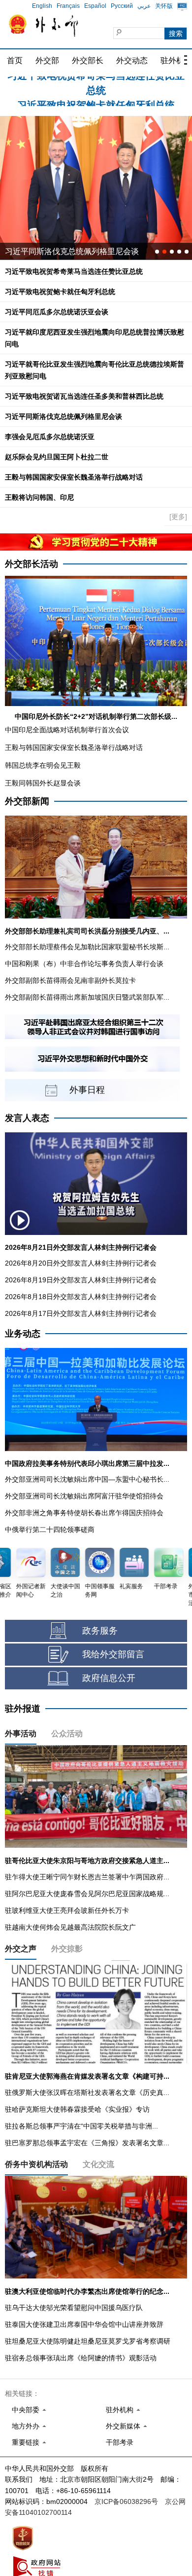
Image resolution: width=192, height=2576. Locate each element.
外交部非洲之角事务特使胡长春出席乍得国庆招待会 (84, 1513)
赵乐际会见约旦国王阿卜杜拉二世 (57, 457)
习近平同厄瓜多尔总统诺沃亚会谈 (57, 312)
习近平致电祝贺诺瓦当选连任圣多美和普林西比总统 (84, 396)
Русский (122, 6)
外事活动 (21, 1734)
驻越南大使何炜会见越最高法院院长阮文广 (70, 1927)
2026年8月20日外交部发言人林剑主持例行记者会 (81, 1263)
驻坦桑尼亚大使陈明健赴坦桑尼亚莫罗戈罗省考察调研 (88, 2341)
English (42, 6)
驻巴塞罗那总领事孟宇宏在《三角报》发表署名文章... (87, 2143)
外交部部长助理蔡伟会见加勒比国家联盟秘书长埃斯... (87, 947)
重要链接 (26, 2442)
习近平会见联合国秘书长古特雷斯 (64, 251)
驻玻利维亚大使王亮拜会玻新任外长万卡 (67, 1910)
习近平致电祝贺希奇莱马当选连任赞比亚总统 (74, 271)
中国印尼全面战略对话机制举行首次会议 (67, 730)
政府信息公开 (109, 1678)
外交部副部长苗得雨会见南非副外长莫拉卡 (70, 980)
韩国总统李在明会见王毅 (43, 765)
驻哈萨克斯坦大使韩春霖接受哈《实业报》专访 (77, 2109)
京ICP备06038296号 (126, 2501)
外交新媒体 (123, 2426)
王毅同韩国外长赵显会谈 (43, 783)
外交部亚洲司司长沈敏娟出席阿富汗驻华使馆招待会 (84, 1496)
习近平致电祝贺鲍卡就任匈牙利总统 (96, 84)
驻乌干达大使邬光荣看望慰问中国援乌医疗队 (74, 2308)
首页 (15, 60)
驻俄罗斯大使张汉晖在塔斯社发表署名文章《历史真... (87, 2092)
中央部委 (26, 2410)
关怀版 (164, 6)
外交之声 (21, 1949)
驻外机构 (120, 2410)
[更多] (178, 517)
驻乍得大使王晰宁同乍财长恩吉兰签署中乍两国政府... (87, 1877)
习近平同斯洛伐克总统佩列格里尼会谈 (64, 416)
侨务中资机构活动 (36, 2164)
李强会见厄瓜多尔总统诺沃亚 (50, 437)
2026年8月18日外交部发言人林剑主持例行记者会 (81, 1297)
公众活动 (67, 1734)
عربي (144, 6)
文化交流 (98, 2164)
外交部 (47, 60)
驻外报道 (23, 1709)
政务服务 (100, 1631)
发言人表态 (27, 1118)
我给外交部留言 (113, 1654)
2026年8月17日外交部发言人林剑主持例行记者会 (81, 1313)
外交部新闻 (27, 801)
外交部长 (88, 60)
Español (95, 6)
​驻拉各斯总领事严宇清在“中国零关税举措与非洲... (81, 2126)
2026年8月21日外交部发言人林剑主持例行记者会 (81, 1247)
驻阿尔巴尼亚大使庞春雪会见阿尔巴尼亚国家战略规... (87, 1894)
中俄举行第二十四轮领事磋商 (50, 1530)
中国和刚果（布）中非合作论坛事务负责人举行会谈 (84, 964)
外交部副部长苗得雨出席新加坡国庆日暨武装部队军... (87, 997)
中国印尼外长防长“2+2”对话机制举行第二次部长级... (96, 716)
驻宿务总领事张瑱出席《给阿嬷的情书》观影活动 (81, 2358)
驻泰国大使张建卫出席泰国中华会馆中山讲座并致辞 (84, 2324)
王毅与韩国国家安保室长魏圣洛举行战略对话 (74, 477)
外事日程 (87, 1090)
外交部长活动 (32, 564)
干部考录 (120, 2442)
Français (68, 6)
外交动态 (132, 60)
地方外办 (26, 2426)
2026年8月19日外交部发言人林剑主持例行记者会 (81, 1280)
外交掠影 (67, 1949)
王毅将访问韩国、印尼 (39, 497)
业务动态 (23, 1334)
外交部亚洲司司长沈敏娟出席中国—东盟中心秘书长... (87, 1479)
